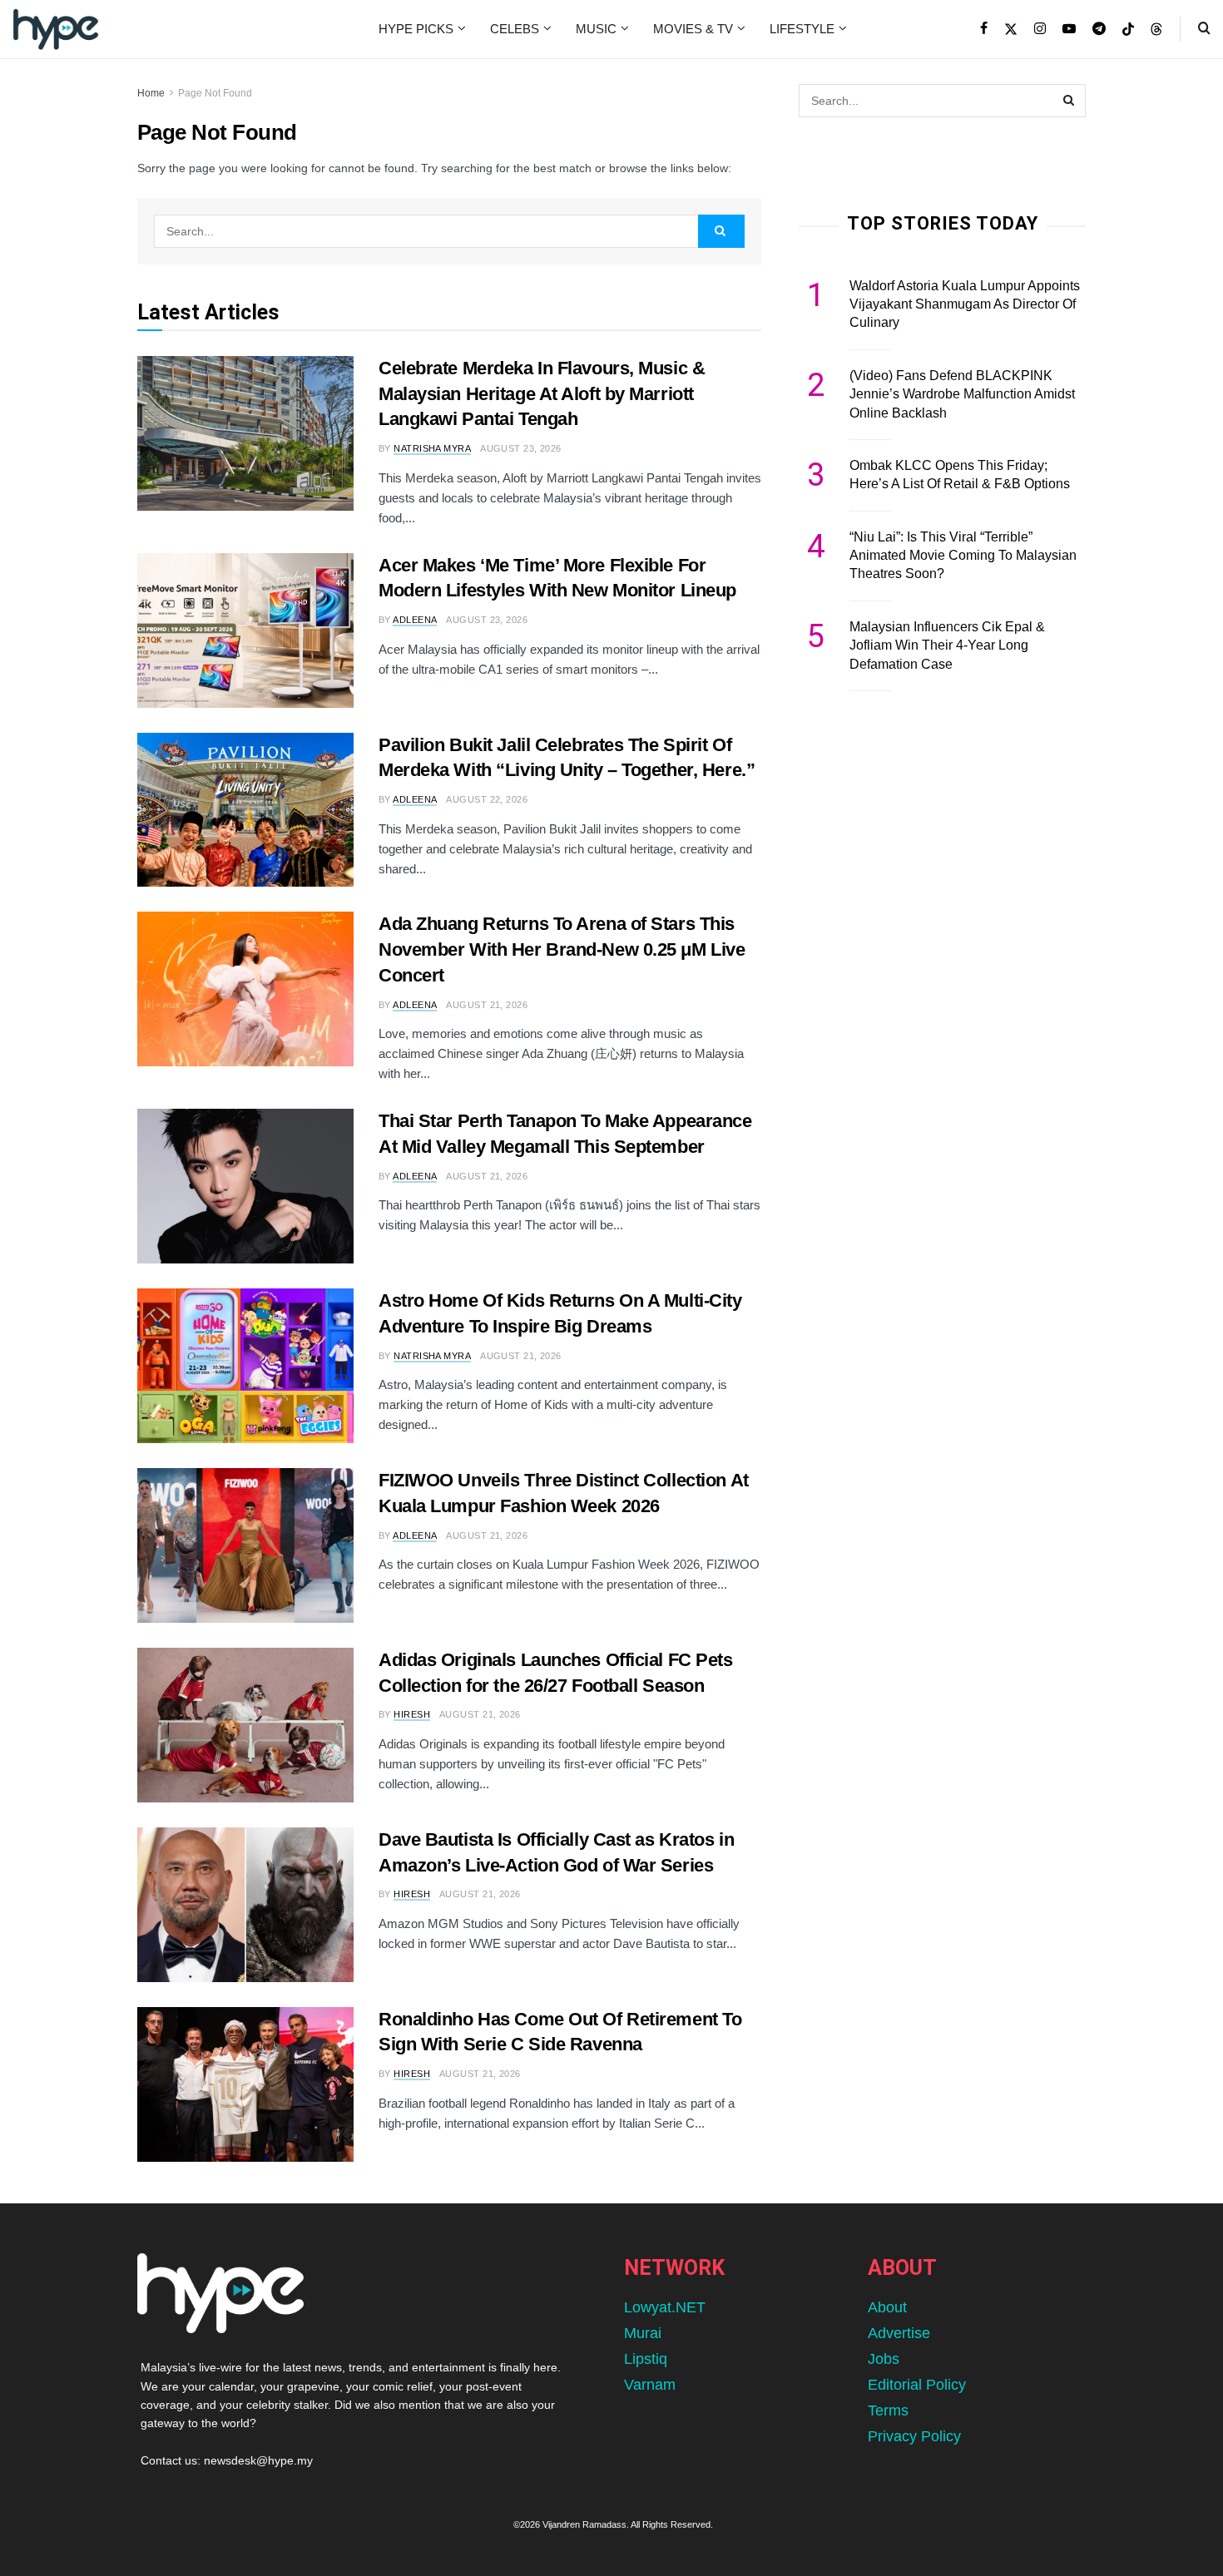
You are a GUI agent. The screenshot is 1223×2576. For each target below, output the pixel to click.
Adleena (415, 620)
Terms (888, 2410)
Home (151, 93)
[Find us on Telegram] (1099, 29)
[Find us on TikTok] (1128, 30)
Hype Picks (416, 29)
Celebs (515, 29)
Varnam (650, 2385)
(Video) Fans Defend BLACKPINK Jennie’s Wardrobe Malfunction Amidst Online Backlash (962, 394)
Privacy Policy (914, 2436)
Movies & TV (693, 29)
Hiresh (412, 1714)
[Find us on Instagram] (1040, 29)
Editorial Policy (917, 2385)
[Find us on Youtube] (1069, 29)
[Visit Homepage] (56, 29)
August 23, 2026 (521, 448)
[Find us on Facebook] (984, 29)
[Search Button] (1204, 29)
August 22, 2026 (487, 799)
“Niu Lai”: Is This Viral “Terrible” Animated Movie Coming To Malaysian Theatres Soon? (963, 556)
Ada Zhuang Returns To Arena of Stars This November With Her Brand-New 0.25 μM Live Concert (562, 949)
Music (596, 29)
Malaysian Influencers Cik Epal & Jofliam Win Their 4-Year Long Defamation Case (947, 645)
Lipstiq (646, 2359)
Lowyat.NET (665, 2307)
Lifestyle (802, 29)
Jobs (884, 2359)
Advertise (899, 2333)
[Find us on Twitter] (1011, 29)
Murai (643, 2333)
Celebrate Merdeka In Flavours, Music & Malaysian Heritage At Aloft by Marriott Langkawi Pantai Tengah (542, 394)
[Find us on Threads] (1156, 30)
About (887, 2307)
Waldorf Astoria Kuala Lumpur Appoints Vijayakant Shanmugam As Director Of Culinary (965, 304)
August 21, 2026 (487, 1005)
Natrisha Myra (432, 448)
